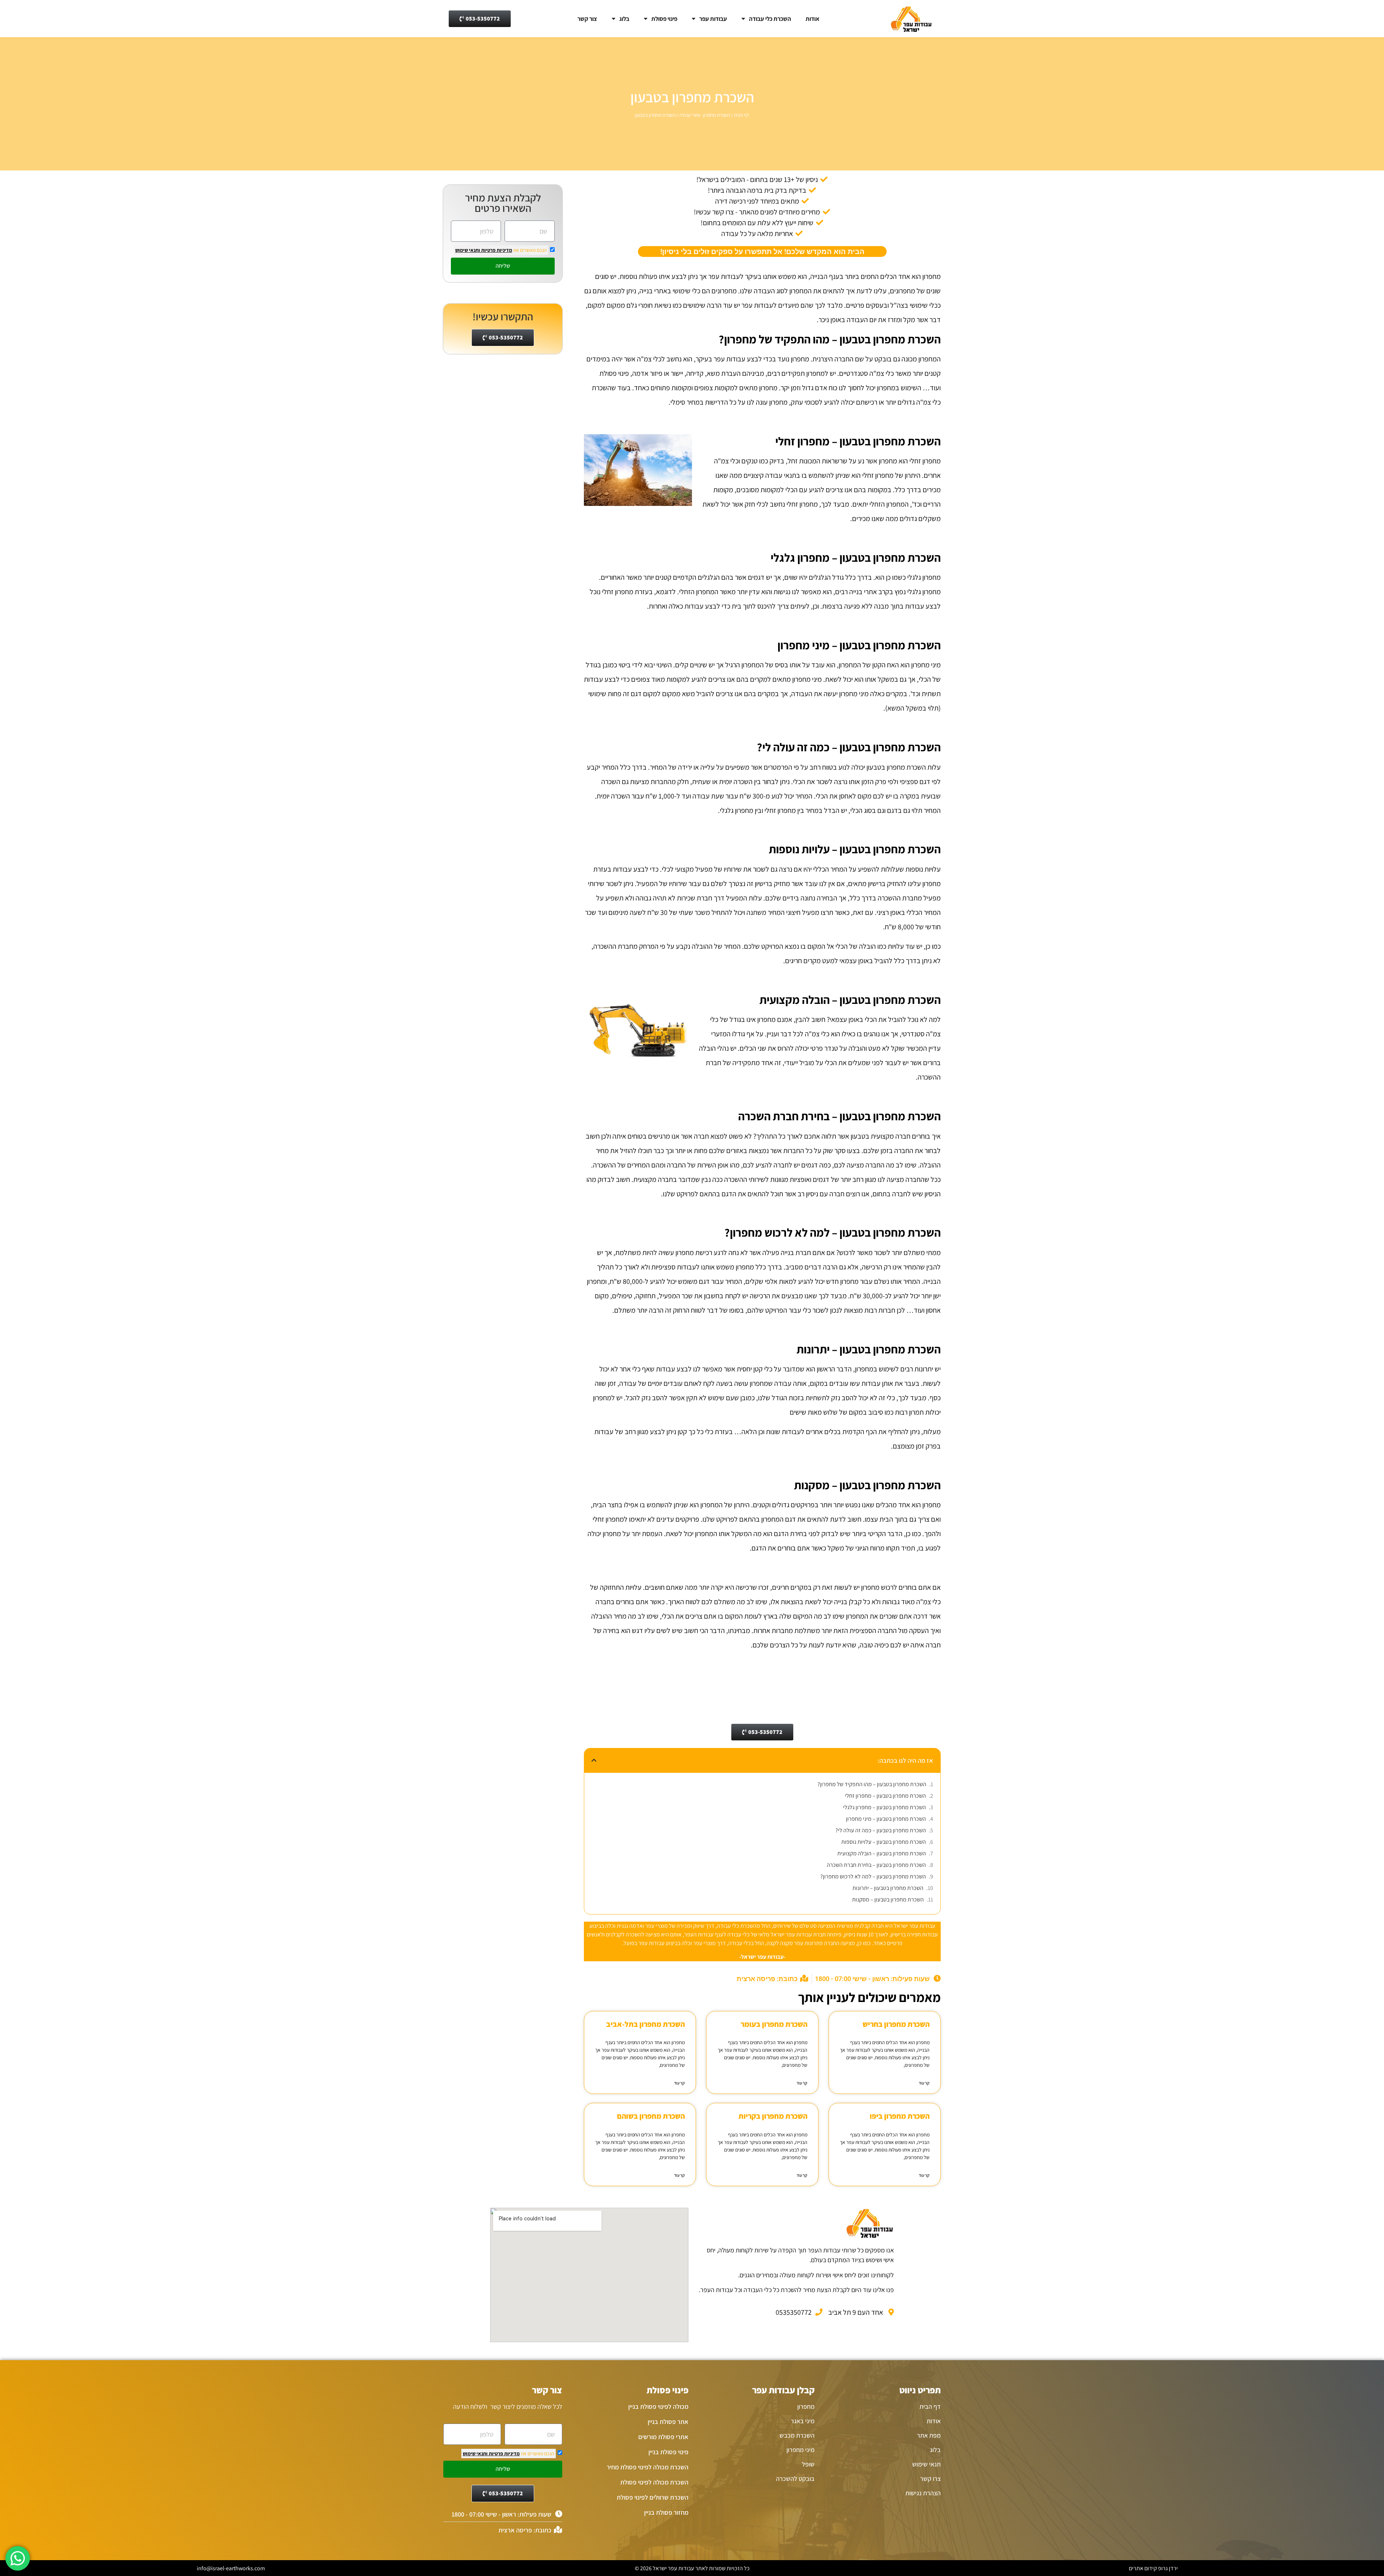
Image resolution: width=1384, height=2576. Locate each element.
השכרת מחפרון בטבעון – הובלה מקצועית (882, 1853)
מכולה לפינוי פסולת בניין (658, 2406)
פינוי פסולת (664, 19)
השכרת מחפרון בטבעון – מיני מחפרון (886, 1819)
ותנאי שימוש (468, 250)
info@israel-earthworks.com (231, 2568)
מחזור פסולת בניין (666, 2512)
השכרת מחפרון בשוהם (651, 2116)
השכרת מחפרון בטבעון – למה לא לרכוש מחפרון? (873, 1876)
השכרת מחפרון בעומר (774, 2024)
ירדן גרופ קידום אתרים (1153, 2568)
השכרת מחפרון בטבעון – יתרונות (888, 1888)
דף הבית (741, 115)
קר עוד (924, 2083)
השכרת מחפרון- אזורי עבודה (705, 115)
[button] (594, 1760)
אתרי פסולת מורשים (663, 2437)
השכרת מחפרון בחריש (896, 2024)
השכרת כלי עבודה (770, 19)
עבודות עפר (713, 19)
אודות (812, 19)
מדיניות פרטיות (496, 250)
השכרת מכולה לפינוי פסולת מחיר (647, 2467)
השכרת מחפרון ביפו (900, 2116)
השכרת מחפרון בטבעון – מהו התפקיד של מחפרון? (872, 1784)
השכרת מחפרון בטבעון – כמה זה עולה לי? (881, 1830)
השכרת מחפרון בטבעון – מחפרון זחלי (885, 1796)
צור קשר (587, 19)
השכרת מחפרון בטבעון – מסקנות (888, 1899)
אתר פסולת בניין (668, 2422)
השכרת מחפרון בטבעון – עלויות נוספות (884, 1842)
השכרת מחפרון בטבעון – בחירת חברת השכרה (876, 1865)
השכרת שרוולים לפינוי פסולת (653, 2497)
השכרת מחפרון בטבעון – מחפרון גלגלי (884, 1807)
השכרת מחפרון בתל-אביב (646, 2024)
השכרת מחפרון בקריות (773, 2116)
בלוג (624, 19)
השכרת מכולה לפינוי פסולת (654, 2482)
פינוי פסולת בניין (668, 2452)
